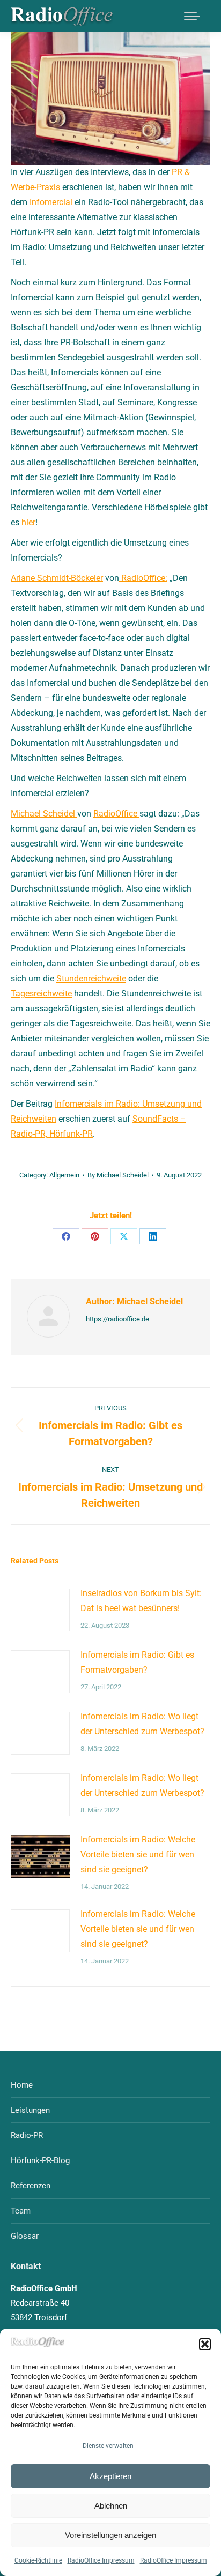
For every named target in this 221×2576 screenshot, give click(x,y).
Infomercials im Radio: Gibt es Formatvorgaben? (137, 1662)
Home (22, 2085)
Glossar (25, 2236)
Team (21, 2211)
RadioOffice (116, 814)
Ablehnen (111, 2506)
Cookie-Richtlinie (38, 2560)
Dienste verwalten (108, 2446)
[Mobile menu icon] (192, 16)
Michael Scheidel (44, 814)
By (118, 1175)
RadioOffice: (143, 578)
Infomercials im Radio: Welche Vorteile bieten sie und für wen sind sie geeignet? (138, 1854)
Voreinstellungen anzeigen (110, 2535)
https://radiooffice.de (117, 1319)
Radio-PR (27, 2135)
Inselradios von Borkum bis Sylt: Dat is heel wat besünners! (141, 1601)
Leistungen (30, 2110)
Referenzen (31, 2186)
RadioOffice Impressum (101, 2560)
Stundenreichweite (91, 979)
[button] (205, 2344)
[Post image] (40, 1610)
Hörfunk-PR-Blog (40, 2160)
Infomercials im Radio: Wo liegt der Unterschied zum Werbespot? (142, 1724)
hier (28, 522)
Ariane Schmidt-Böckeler (57, 578)
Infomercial (52, 202)
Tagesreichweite (41, 994)
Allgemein (64, 1175)
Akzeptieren (110, 2476)
